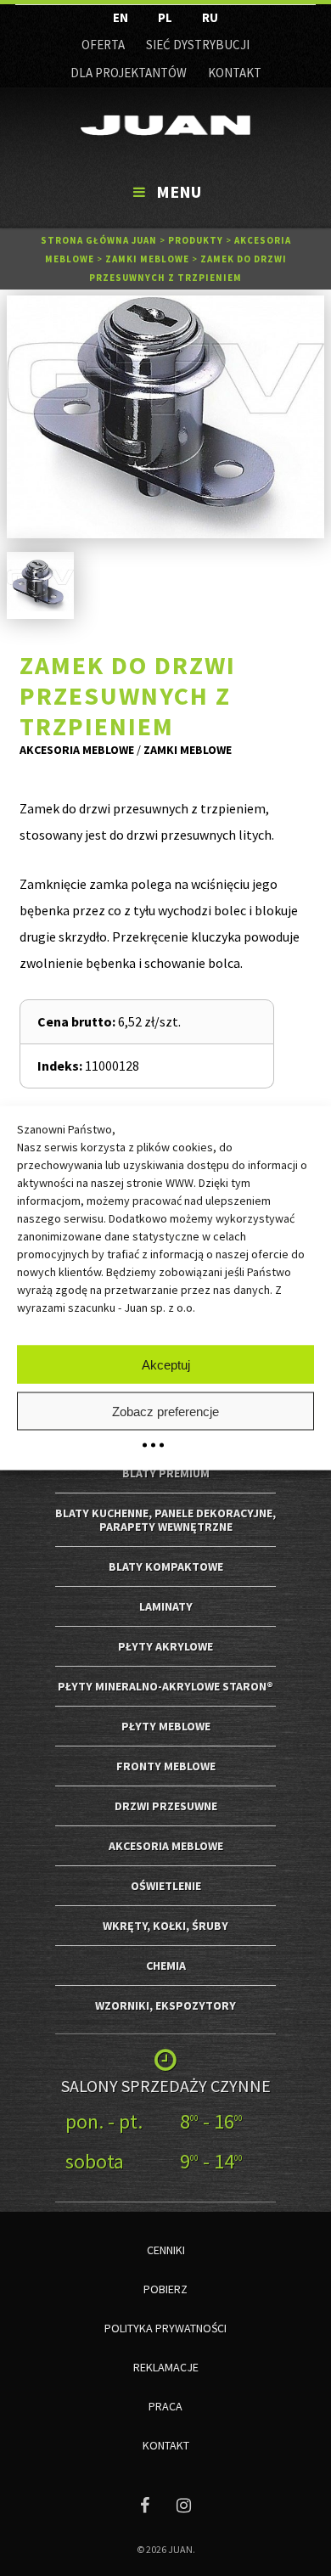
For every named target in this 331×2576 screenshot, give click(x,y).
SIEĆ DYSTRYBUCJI (198, 45)
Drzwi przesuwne (166, 1806)
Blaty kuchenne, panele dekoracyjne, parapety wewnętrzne (165, 1520)
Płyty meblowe (166, 1726)
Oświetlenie (166, 1886)
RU (210, 17)
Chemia (166, 1966)
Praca (165, 2406)
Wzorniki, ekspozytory (165, 2005)
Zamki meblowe (147, 259)
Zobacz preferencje (165, 1411)
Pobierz (165, 2289)
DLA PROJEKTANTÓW (129, 73)
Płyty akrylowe (165, 1646)
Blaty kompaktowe (166, 1566)
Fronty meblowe (166, 1766)
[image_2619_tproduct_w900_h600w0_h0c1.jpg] (165, 417)
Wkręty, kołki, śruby (165, 1926)
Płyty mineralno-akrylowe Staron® (165, 1686)
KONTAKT (235, 73)
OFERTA (103, 45)
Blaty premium (166, 1473)
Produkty (196, 240)
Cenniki (166, 2250)
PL (165, 17)
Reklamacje (166, 2367)
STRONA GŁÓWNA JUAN (99, 240)
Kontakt (166, 2445)
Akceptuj (166, 1364)
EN (121, 17)
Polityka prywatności (165, 2328)
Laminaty (166, 1606)
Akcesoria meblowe (77, 750)
